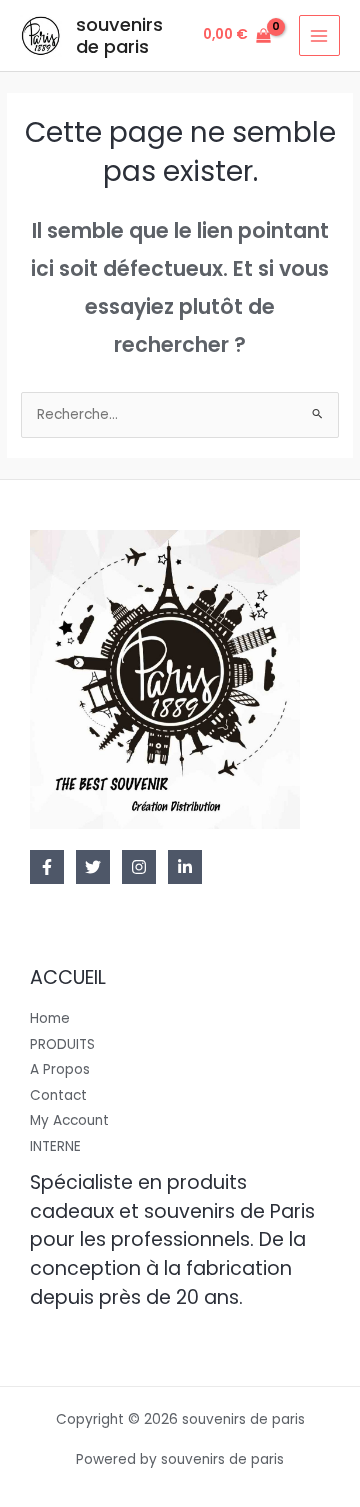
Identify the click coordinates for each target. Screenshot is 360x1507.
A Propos (60, 1069)
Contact (58, 1095)
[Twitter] (93, 867)
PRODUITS (62, 1044)
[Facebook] (47, 867)
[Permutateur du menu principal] (319, 35)
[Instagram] (139, 867)
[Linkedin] (185, 867)
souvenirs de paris (119, 35)
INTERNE (55, 1146)
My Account (69, 1120)
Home (50, 1018)
